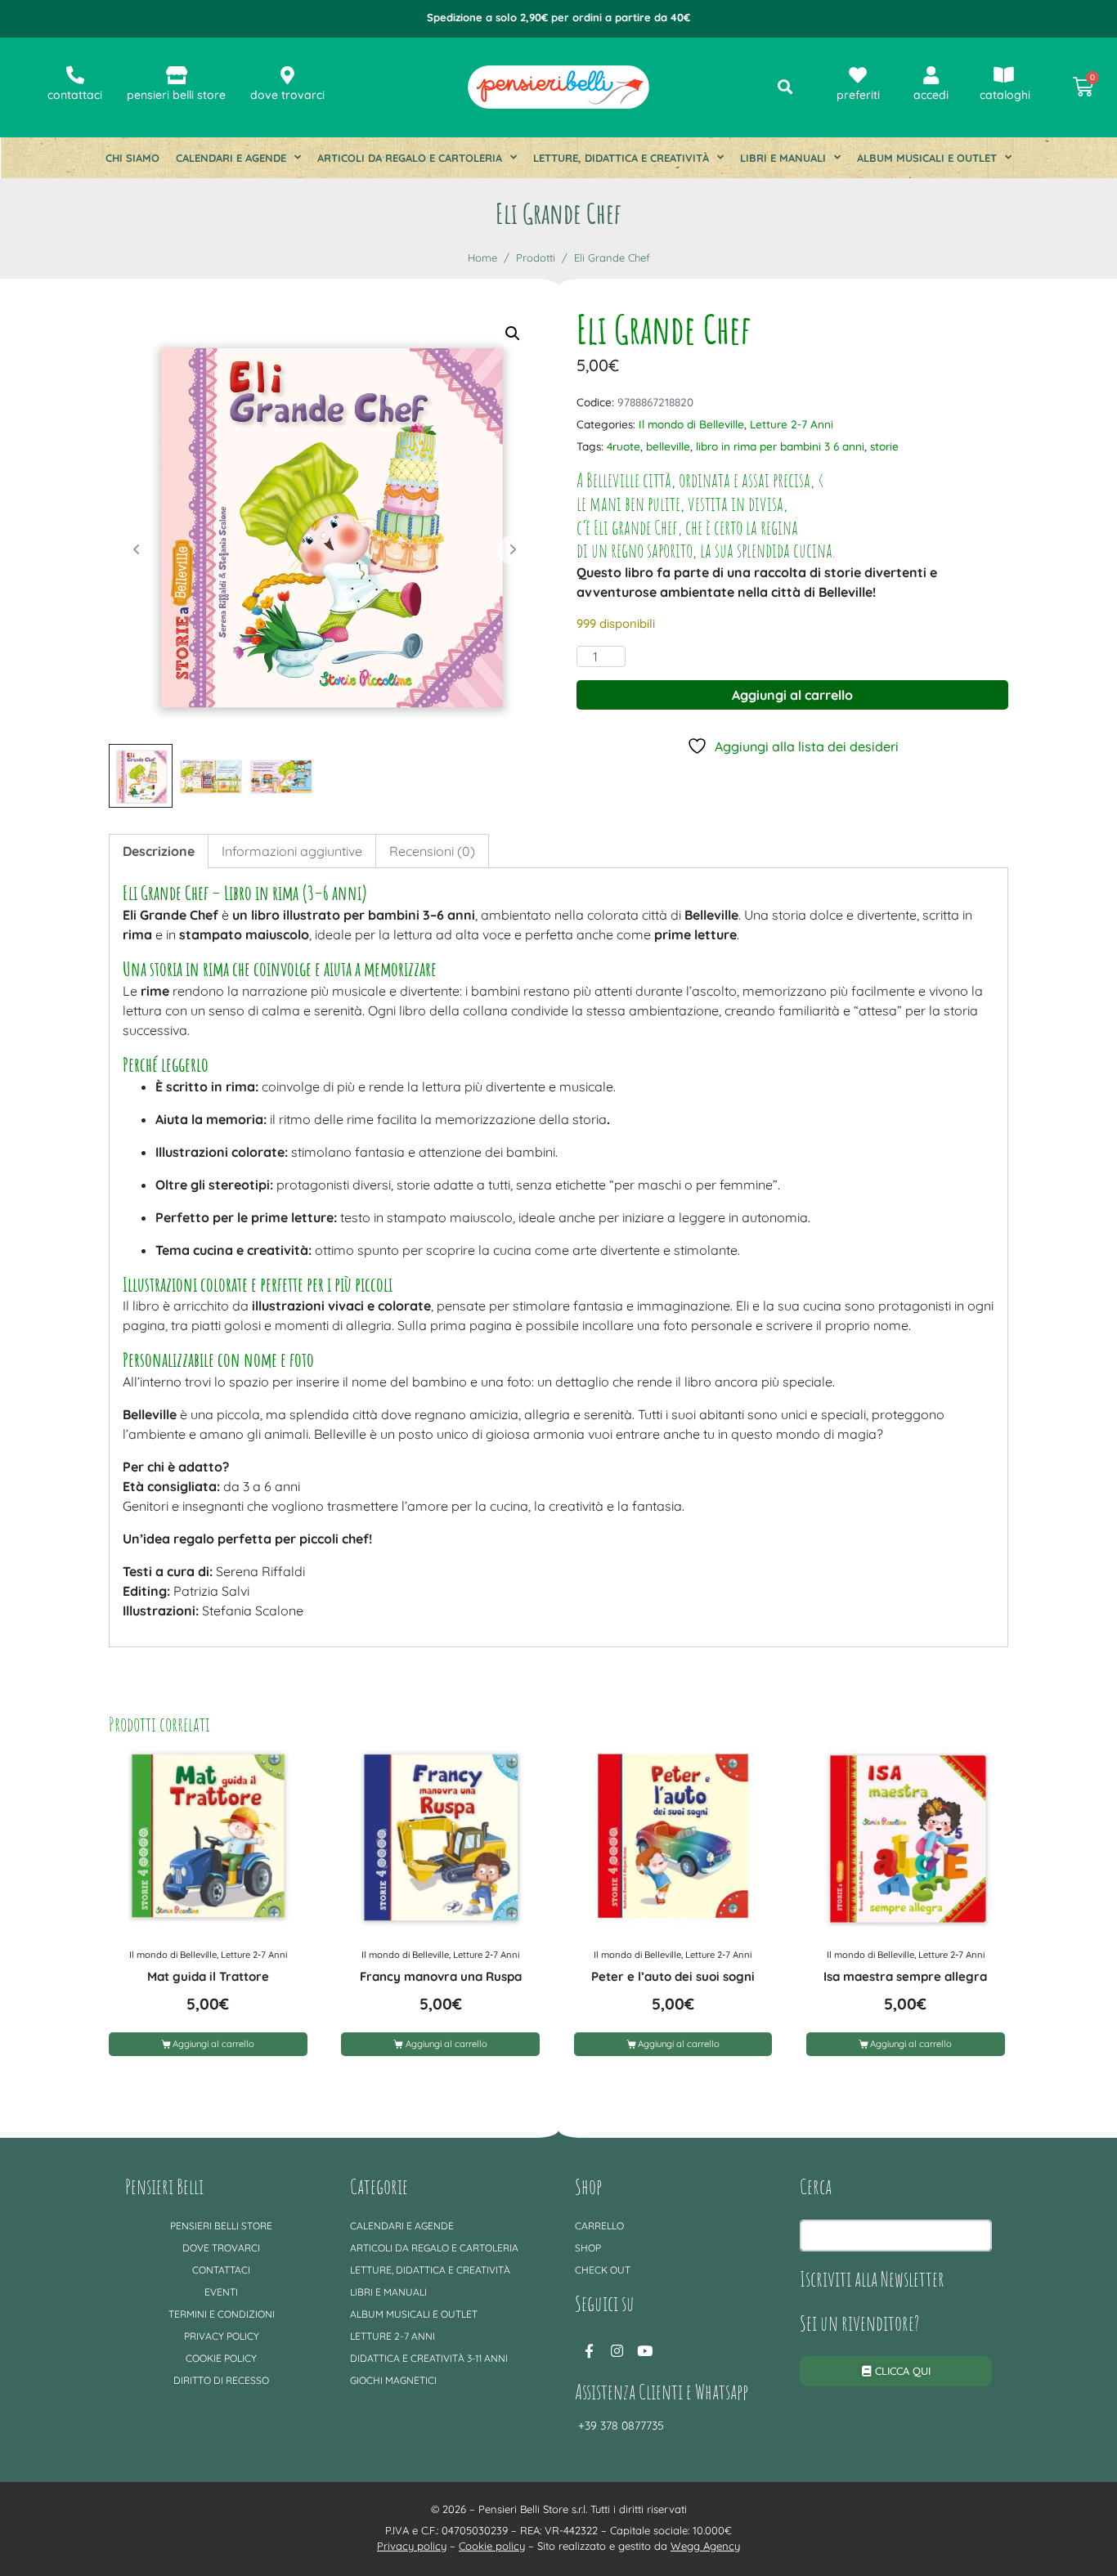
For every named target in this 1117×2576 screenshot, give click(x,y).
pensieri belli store (176, 95)
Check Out (603, 2270)
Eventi (221, 2292)
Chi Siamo (132, 158)
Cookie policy (221, 2358)
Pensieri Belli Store (221, 2226)
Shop (588, 2248)
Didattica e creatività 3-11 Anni (429, 2358)
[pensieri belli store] (177, 75)
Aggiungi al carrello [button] (213, 2044)
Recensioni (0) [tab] (432, 851)
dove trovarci (287, 95)
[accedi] (931, 75)
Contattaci (221, 2270)
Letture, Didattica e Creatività (621, 158)
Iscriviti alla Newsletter (872, 2278)
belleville (668, 446)
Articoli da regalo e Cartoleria (410, 158)
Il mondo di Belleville (691, 424)
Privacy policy (222, 2336)
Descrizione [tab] (159, 851)
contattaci (75, 95)
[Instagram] (617, 2350)
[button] (513, 334)
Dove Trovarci (221, 2248)
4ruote (624, 446)
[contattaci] (75, 75)
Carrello (599, 2226)
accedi (931, 95)
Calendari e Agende (231, 158)
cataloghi (1005, 95)
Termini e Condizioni (222, 2314)
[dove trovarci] (288, 75)
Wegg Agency (705, 2546)
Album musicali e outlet (927, 158)
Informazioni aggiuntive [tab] (292, 851)
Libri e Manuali (783, 158)
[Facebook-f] (589, 2350)
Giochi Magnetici (393, 2380)
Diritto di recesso (221, 2380)
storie (884, 446)
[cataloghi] (1003, 75)
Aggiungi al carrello (792, 695)
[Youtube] (644, 2350)
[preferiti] (858, 75)
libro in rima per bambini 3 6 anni (780, 446)
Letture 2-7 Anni (792, 424)
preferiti (858, 95)
